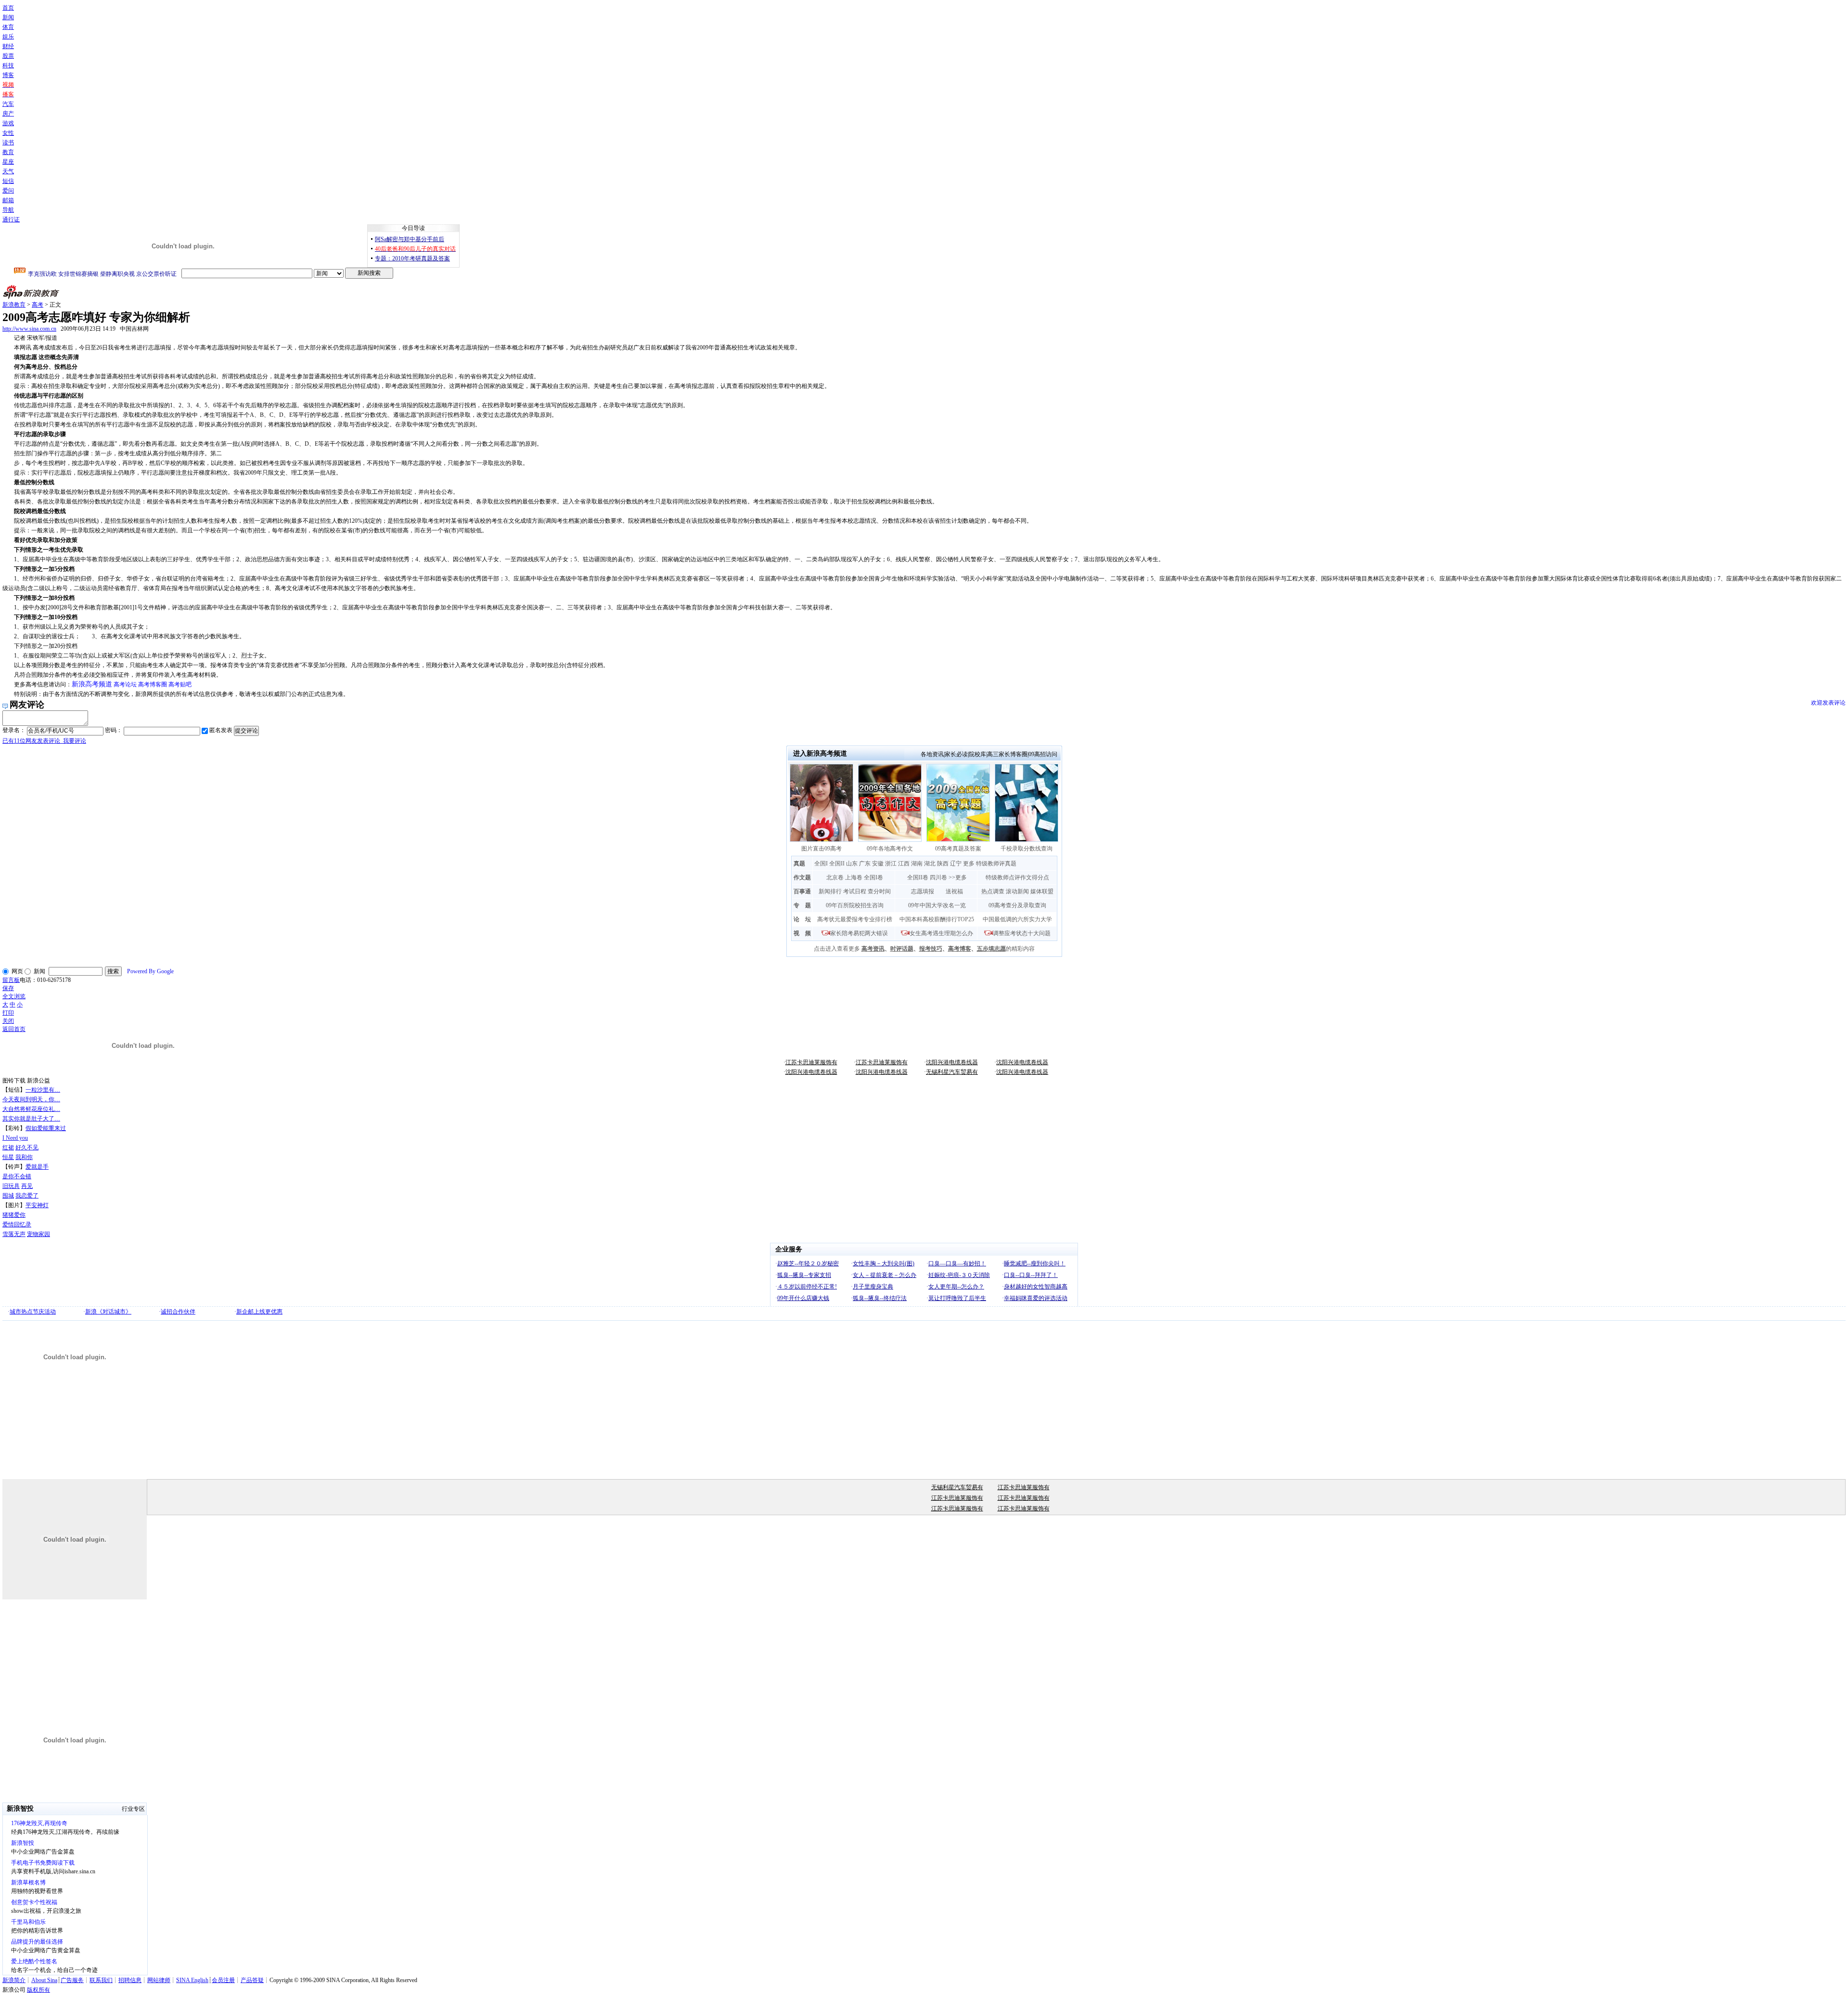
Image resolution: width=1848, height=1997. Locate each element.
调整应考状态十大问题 (1022, 933)
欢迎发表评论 (1828, 703)
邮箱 (8, 200)
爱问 (8, 191)
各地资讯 (932, 754)
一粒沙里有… (43, 1090)
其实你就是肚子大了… (31, 1119)
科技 (8, 65)
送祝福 (954, 891)
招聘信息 (130, 1980)
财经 (8, 46)
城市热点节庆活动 (33, 1312)
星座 (8, 162)
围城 (8, 1196)
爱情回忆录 (17, 1224)
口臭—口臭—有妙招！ (957, 1263)
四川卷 (938, 877)
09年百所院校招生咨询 (855, 905)
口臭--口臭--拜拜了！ (1031, 1275)
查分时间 (879, 891)
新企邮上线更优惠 (259, 1312)
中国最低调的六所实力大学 (1017, 919)
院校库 (977, 754)
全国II (837, 863)
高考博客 (960, 949)
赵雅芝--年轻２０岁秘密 (808, 1263)
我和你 (24, 1157)
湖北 (930, 863)
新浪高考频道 (92, 684)
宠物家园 (38, 1234)
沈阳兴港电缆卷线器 (952, 1062)
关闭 (8, 1021)
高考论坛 (125, 684)
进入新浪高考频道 (820, 754)
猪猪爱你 (14, 1215)
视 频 (802, 933)
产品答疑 (252, 1980)
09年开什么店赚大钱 (803, 1298)
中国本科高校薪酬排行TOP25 (937, 919)
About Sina (44, 1980)
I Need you (15, 1138)
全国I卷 (873, 877)
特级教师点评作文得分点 (1017, 877)
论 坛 (802, 919)
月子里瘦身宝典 (873, 1287)
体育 (8, 27)
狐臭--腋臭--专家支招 (804, 1275)
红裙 (8, 1147)
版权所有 (38, 1990)
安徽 (878, 863)
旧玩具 (11, 1186)
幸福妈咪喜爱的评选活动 (1036, 1298)
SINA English (192, 1980)
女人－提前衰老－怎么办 (885, 1275)
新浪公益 (38, 1081)
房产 (8, 114)
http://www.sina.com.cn (29, 329)
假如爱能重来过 (46, 1128)
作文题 (802, 877)
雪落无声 (14, 1234)
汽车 (8, 104)
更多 (969, 863)
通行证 (11, 219)
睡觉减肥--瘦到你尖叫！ (1035, 1263)
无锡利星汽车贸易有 (952, 1072)
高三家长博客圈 (1007, 754)
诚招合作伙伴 (178, 1312)
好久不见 (27, 1147)
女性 (8, 133)
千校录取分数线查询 (1027, 849)
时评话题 (902, 949)
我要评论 (44, 741)
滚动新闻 (1017, 891)
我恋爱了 (27, 1196)
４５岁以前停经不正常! (807, 1287)
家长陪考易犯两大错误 (859, 933)
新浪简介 (14, 1980)
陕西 (943, 863)
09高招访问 (1043, 754)
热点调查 (993, 891)
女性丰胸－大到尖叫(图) (884, 1263)
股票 (8, 56)
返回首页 (14, 1029)
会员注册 (223, 1980)
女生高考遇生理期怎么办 (941, 933)
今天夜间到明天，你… (31, 1099)
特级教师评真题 (996, 863)
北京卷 (835, 877)
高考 (38, 305)
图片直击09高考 (821, 849)
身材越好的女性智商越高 (1036, 1287)
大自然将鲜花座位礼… (31, 1109)
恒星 (8, 1157)
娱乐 (8, 37)
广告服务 (72, 1980)
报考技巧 (931, 949)
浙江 (891, 863)
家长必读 (956, 754)
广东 (865, 863)
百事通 (802, 891)
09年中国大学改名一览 (937, 905)
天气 (8, 171)
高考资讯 (873, 949)
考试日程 (855, 891)
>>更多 (958, 877)
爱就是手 (37, 1167)
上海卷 (854, 877)
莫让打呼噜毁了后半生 (957, 1298)
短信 (8, 181)
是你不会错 (17, 1176)
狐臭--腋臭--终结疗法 (880, 1298)
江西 (904, 863)
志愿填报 (923, 891)
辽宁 (956, 863)
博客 (8, 75)
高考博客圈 (153, 684)
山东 (852, 863)
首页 (8, 8)
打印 (8, 1013)
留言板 (11, 980)
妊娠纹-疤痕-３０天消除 (959, 1275)
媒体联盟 (1042, 891)
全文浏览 (14, 996)
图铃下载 (14, 1081)
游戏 (8, 123)
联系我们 (101, 1980)
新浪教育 (14, 305)
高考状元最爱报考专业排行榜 (855, 919)
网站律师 (159, 1980)
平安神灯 (37, 1205)
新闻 (8, 17)
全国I (821, 863)
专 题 (802, 905)
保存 (8, 988)
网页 (17, 971)
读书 (8, 142)
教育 (8, 152)
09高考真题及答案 (958, 849)
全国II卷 (918, 877)
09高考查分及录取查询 (1017, 905)
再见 (27, 1186)
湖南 (917, 863)
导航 (8, 210)
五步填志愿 (991, 949)
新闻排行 (830, 891)
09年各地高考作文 (890, 849)
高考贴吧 (180, 684)
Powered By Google (150, 971)
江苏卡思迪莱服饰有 (811, 1062)
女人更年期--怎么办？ (956, 1287)
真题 (799, 863)
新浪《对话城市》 (108, 1312)
